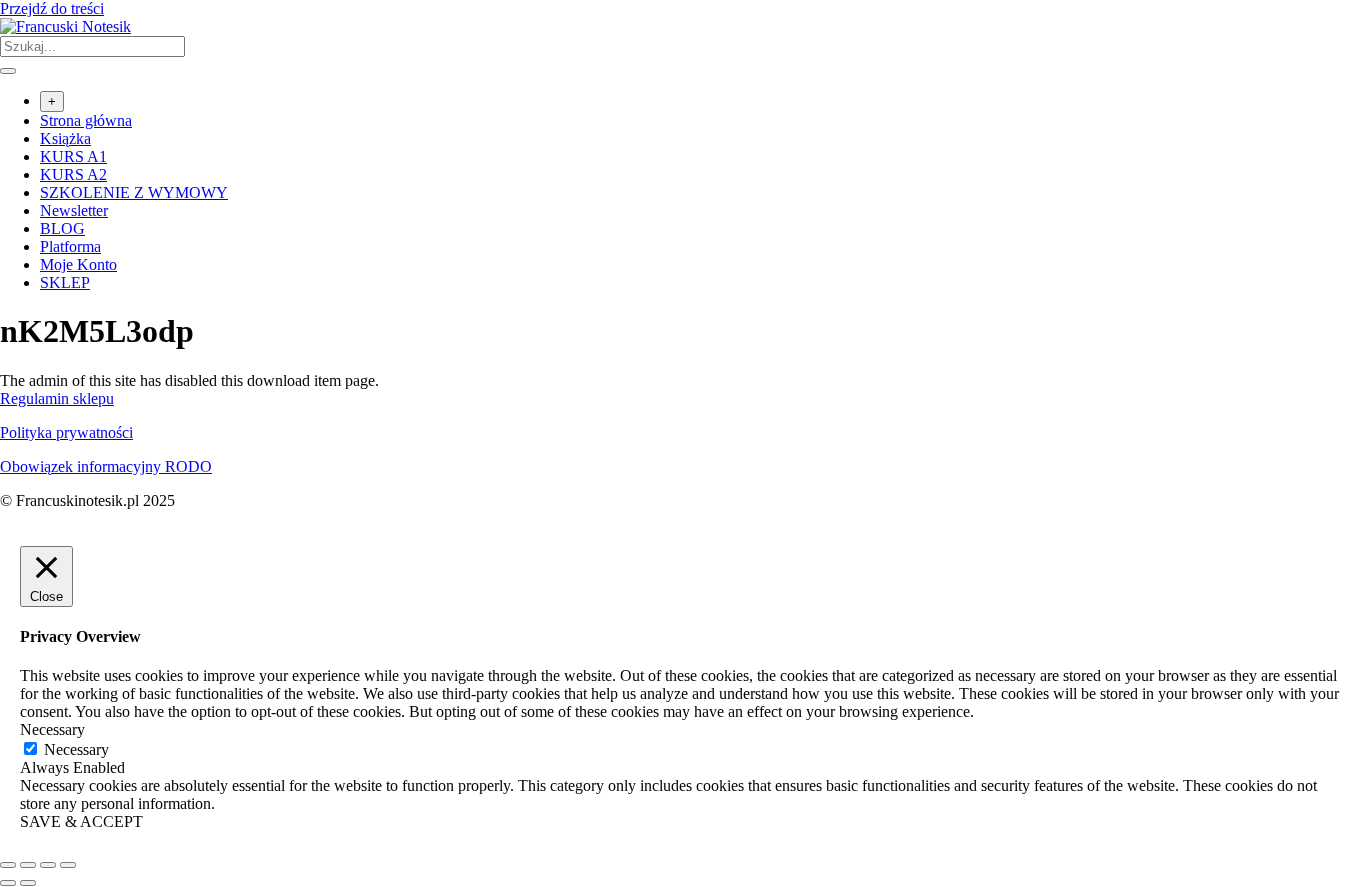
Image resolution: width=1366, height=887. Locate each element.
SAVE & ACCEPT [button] (81, 821)
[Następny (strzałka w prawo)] (28, 883)
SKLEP (65, 282)
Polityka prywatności (66, 432)
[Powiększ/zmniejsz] (8, 865)
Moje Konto (78, 264)
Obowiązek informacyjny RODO (106, 466)
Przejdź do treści (52, 8)
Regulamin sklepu (57, 398)
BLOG (62, 228)
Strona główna (86, 120)
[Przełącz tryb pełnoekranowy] (28, 865)
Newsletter (74, 210)
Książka (65, 138)
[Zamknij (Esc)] (68, 865)
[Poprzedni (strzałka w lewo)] (8, 883)
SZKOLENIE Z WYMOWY (134, 192)
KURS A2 (73, 174)
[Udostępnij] (48, 865)
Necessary (76, 749)
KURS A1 (73, 156)
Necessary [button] (52, 729)
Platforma (70, 246)
